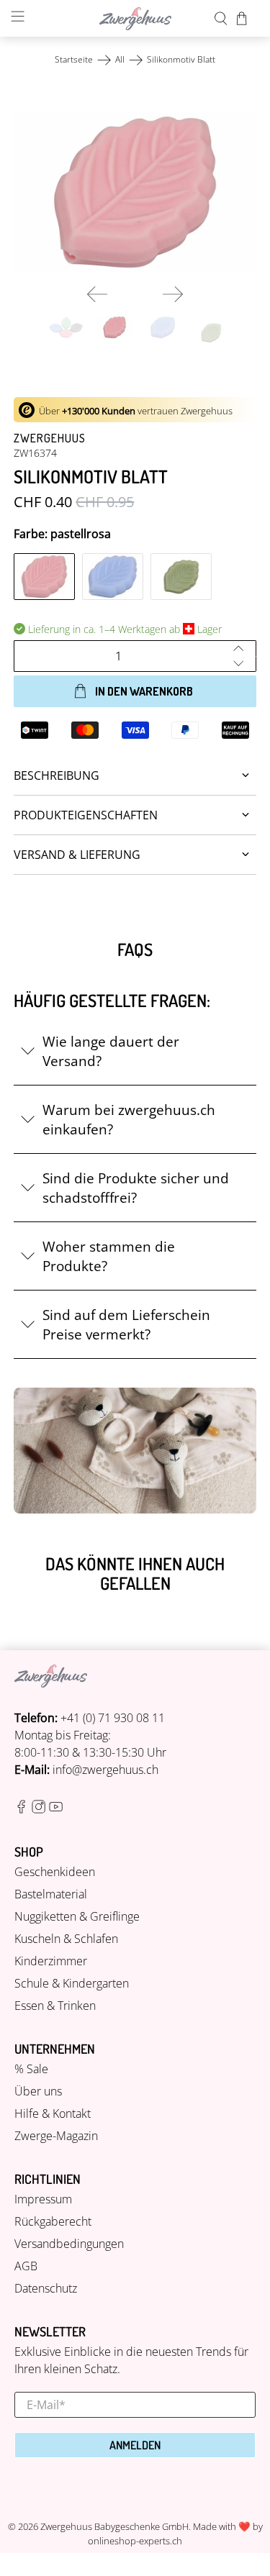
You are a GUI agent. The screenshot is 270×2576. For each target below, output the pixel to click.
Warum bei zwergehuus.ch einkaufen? (129, 1119)
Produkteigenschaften (86, 815)
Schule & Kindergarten (72, 1983)
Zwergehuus (50, 438)
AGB (26, 2266)
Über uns (38, 2091)
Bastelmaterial (51, 1894)
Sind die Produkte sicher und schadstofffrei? (136, 1188)
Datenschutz (46, 2288)
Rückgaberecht (53, 2221)
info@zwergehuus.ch (105, 1770)
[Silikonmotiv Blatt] (135, 192)
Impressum (43, 2199)
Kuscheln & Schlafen (66, 1939)
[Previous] (97, 294)
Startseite (74, 60)
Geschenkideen (55, 1872)
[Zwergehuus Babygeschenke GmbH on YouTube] (56, 1809)
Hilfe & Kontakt (53, 2113)
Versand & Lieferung (77, 855)
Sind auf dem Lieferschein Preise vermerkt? (126, 1324)
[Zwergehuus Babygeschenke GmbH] (135, 19)
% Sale (31, 2069)
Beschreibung (57, 775)
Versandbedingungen (69, 2244)
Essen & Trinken (55, 2006)
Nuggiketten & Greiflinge (77, 1916)
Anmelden (135, 2445)
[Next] (173, 294)
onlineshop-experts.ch (135, 2541)
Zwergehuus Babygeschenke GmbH (114, 2526)
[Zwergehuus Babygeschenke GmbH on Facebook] (21, 1809)
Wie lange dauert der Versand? (111, 1051)
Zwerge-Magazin (56, 2136)
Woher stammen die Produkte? (109, 1256)
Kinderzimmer (51, 1961)
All (120, 60)
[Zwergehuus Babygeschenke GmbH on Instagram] (39, 1809)
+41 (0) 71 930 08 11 (113, 1718)
